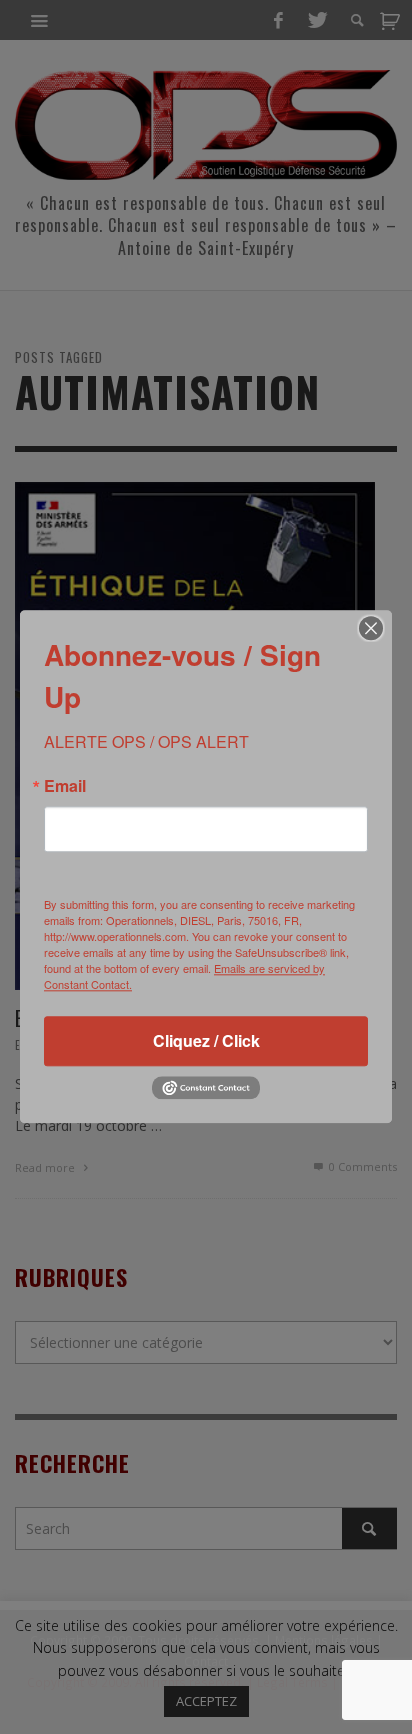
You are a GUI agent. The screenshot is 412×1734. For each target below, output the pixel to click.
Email (65, 786)
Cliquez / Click (206, 1040)
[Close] (371, 628)
